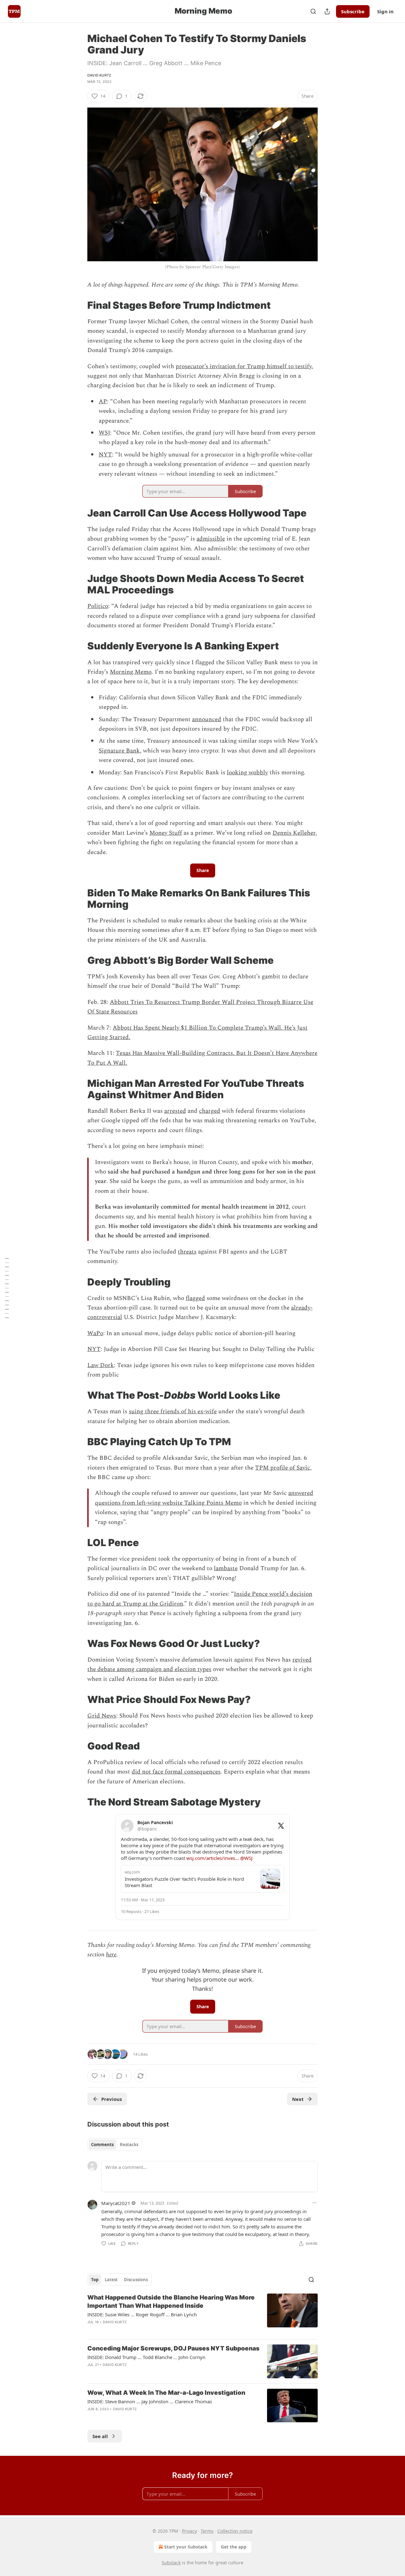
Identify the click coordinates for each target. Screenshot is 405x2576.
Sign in (385, 11)
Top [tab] (95, 2280)
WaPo (95, 1333)
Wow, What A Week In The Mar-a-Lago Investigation (166, 2393)
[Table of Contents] (7, 1288)
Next (298, 2099)
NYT (105, 455)
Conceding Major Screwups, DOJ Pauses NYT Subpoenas (173, 2348)
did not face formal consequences (176, 1772)
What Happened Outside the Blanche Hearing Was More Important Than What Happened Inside (171, 2302)
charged (210, 1111)
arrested (175, 1111)
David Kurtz (99, 75)
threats (187, 1252)
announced (207, 719)
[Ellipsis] (315, 2203)
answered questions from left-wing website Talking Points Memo (204, 1498)
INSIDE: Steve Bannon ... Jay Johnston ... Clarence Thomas (150, 2401)
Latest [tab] (111, 2280)
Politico (98, 606)
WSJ (104, 433)
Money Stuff (166, 833)
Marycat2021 (116, 2203)
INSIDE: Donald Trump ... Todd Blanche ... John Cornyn (146, 2357)
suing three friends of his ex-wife (173, 1412)
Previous (112, 2099)
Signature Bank (119, 751)
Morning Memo (131, 672)
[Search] (313, 11)
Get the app (234, 2547)
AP (103, 402)
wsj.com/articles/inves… (213, 1858)
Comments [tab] (102, 2145)
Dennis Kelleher (294, 833)
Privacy (189, 2531)
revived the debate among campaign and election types (199, 1665)
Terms (207, 2531)
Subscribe (353, 11)
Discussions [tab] (136, 2280)
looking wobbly (247, 773)
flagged (195, 1298)
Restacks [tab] (129, 2145)
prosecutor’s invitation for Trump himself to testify (244, 366)
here (111, 1955)
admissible (211, 539)
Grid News (102, 1716)
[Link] (78, 305)
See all (100, 2436)
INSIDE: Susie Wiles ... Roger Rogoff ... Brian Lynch (142, 2314)
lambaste (226, 1568)
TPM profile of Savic (283, 1468)
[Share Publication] (327, 11)
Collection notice (235, 2531)
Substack (171, 2563)
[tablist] (115, 2145)
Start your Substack (186, 2547)
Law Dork (101, 1365)
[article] (202, 2314)
